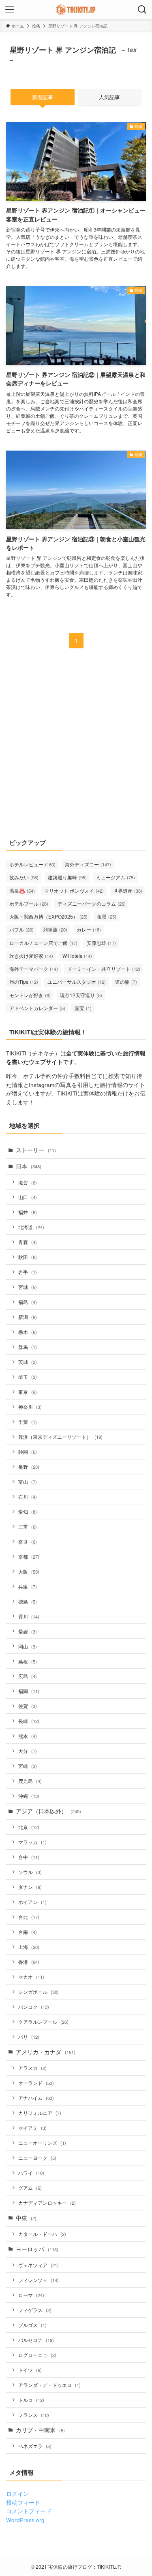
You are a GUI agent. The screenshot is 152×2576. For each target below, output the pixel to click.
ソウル (30, 1872)
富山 (28, 1482)
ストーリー (36, 1150)
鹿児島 (30, 1781)
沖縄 (29, 1796)
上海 (29, 1947)
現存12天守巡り (81, 995)
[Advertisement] (76, 748)
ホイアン (32, 1902)
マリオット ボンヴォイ (74, 890)
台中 (29, 1857)
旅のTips (24, 982)
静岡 (28, 1452)
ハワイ (31, 2173)
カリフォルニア (40, 2113)
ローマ (31, 2295)
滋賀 (28, 1182)
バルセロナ (36, 2340)
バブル (21, 929)
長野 (29, 1467)
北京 (29, 1827)
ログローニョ (37, 2355)
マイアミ (32, 2128)
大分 (28, 1751)
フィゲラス (35, 2310)
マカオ (31, 1977)
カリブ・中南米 (40, 2430)
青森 (28, 1242)
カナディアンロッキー (47, 2203)
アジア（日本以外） (48, 1811)
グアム (30, 2188)
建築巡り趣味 (67, 877)
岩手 (28, 1272)
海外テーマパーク (34, 969)
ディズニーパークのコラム (92, 903)
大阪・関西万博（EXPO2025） (48, 916)
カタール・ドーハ (42, 2234)
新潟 (28, 1317)
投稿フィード (23, 2503)
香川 (29, 1616)
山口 (28, 1197)
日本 (29, 1166)
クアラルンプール (43, 2022)
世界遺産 (128, 890)
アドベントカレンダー (37, 1008)
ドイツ (30, 2370)
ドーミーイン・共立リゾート (104, 969)
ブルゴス (32, 2325)
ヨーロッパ (37, 2249)
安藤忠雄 (101, 943)
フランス (34, 2415)
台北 (29, 1917)
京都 (29, 1556)
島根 (28, 1661)
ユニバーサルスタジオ (77, 982)
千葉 (28, 1422)
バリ (29, 2037)
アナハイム (36, 2098)
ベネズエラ (35, 2446)
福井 (28, 1212)
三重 (28, 1526)
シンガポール (39, 1992)
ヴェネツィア (39, 2265)
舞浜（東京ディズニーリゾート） (60, 1437)
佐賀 (28, 1706)
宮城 (28, 1287)
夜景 (107, 916)
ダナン (30, 1887)
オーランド (36, 2083)
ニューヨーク (37, 2158)
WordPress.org (25, 2520)
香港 (29, 1962)
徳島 (28, 1601)
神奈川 (30, 1407)
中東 (26, 2218)
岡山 (28, 1646)
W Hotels (77, 956)
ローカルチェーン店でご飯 (43, 943)
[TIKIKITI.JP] (76, 10)
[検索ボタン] (142, 10)
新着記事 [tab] (43, 97)
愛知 (28, 1511)
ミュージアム (116, 877)
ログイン (17, 2494)
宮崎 (28, 1766)
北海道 (31, 1227)
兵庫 (28, 1586)
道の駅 (126, 982)
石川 (28, 1496)
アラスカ (32, 2068)
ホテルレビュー (32, 864)
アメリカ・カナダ (46, 2052)
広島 (28, 1676)
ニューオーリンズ (42, 2143)
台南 (28, 1932)
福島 (28, 1302)
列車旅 (55, 929)
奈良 (28, 1541)
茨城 (28, 1362)
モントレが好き (30, 995)
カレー (89, 929)
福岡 (29, 1691)
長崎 (29, 1721)
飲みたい (24, 877)
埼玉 (28, 1377)
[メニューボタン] (10, 10)
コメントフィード (29, 2511)
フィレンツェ (39, 2280)
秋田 (28, 1257)
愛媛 (28, 1631)
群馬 (28, 1347)
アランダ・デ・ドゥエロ (49, 2385)
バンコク (34, 2007)
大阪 (29, 1571)
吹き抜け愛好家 (31, 956)
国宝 (83, 1008)
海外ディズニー (88, 864)
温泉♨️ (22, 890)
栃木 (28, 1332)
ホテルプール (29, 903)
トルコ (31, 2400)
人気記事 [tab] (109, 97)
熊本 (28, 1736)
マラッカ (32, 1842)
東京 (28, 1392)
